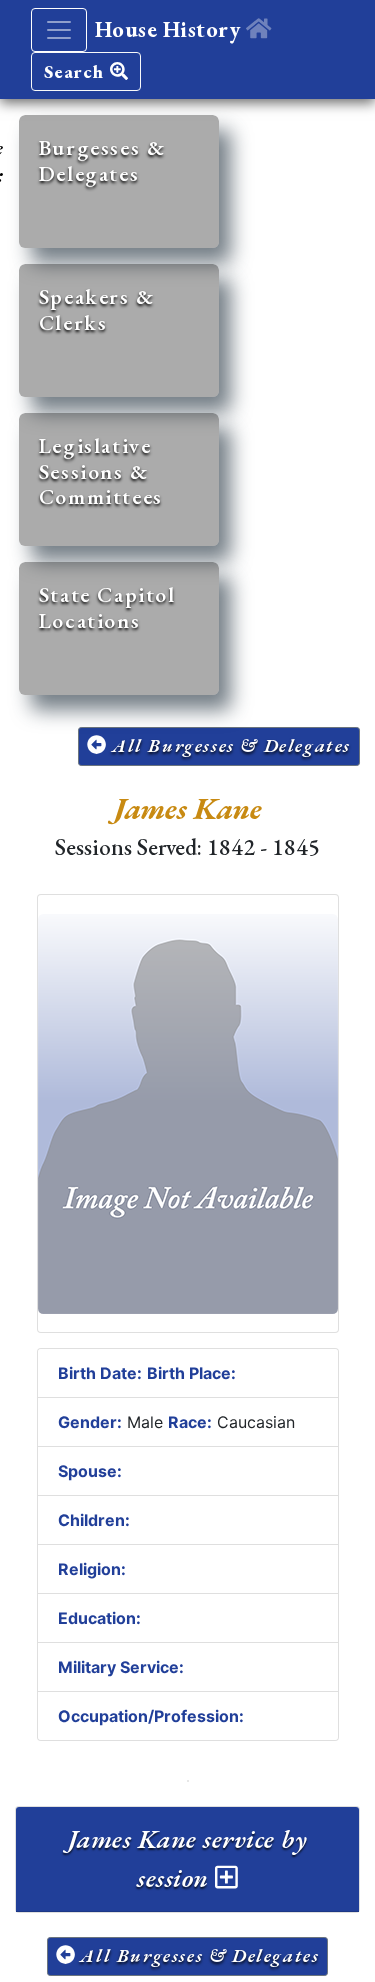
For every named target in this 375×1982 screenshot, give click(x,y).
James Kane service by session (187, 1858)
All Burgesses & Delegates (228, 745)
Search (77, 71)
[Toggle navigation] (59, 30)
